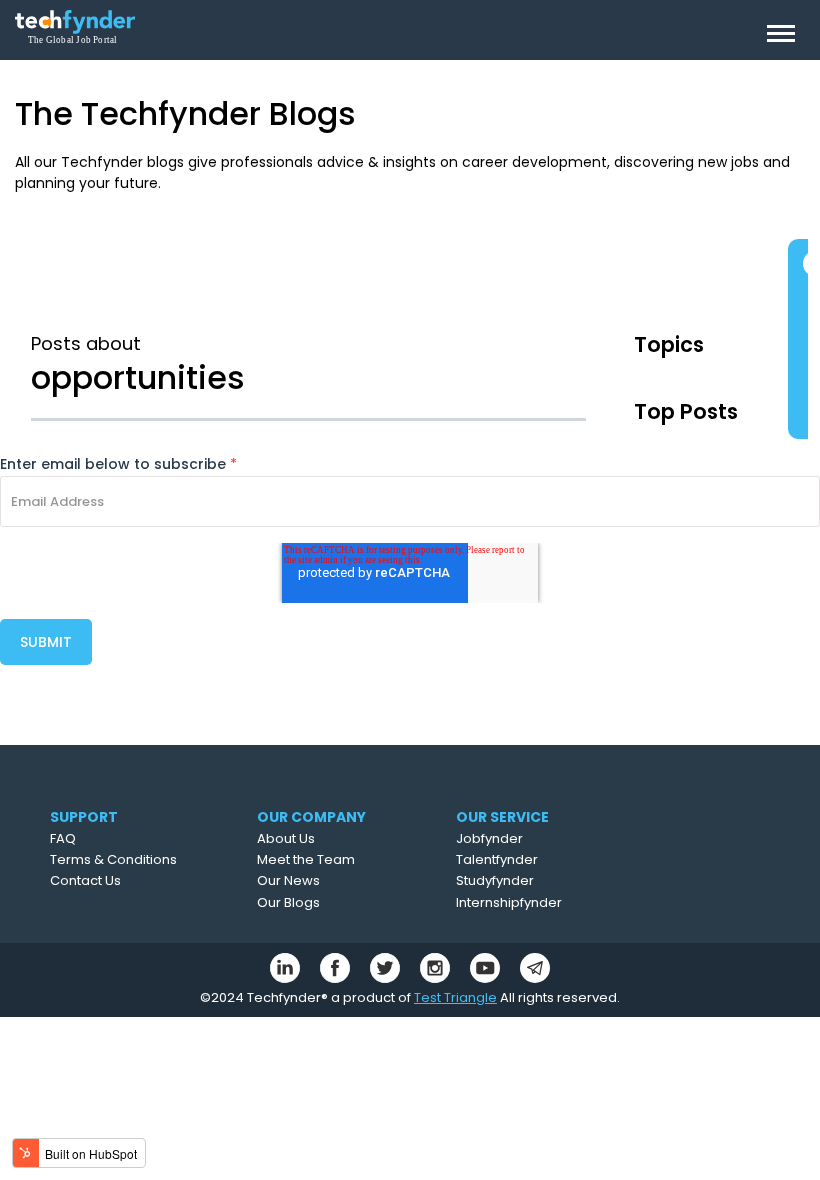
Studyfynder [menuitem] (495, 880)
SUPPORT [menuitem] (84, 817)
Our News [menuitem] (288, 880)
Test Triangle (455, 997)
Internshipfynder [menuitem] (509, 902)
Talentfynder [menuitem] (497, 859)
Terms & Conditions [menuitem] (113, 859)
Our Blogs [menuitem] (288, 902)
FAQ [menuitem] (63, 838)
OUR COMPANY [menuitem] (311, 817)
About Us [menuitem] (286, 838)
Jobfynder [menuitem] (489, 838)
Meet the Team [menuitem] (306, 859)
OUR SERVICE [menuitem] (502, 817)
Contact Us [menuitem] (85, 880)
